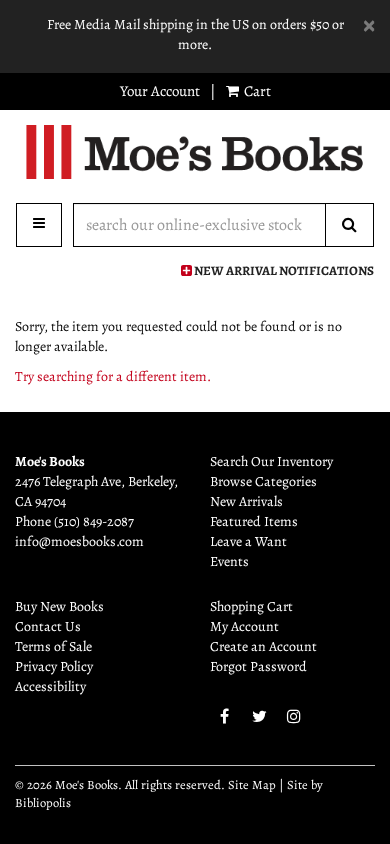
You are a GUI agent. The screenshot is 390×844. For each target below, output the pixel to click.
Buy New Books (59, 606)
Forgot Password (258, 666)
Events (229, 561)
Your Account (160, 91)
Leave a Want (248, 541)
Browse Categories (263, 481)
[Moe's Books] (195, 152)
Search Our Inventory (271, 461)
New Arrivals (246, 501)
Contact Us (48, 626)
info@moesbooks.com (79, 541)
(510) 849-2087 (94, 521)
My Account (244, 626)
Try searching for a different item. (113, 376)
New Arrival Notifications (283, 270)
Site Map (252, 784)
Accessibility (50, 686)
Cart (256, 91)
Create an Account (263, 646)
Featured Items (254, 521)
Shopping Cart (251, 606)
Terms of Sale (53, 646)
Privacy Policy (54, 666)
